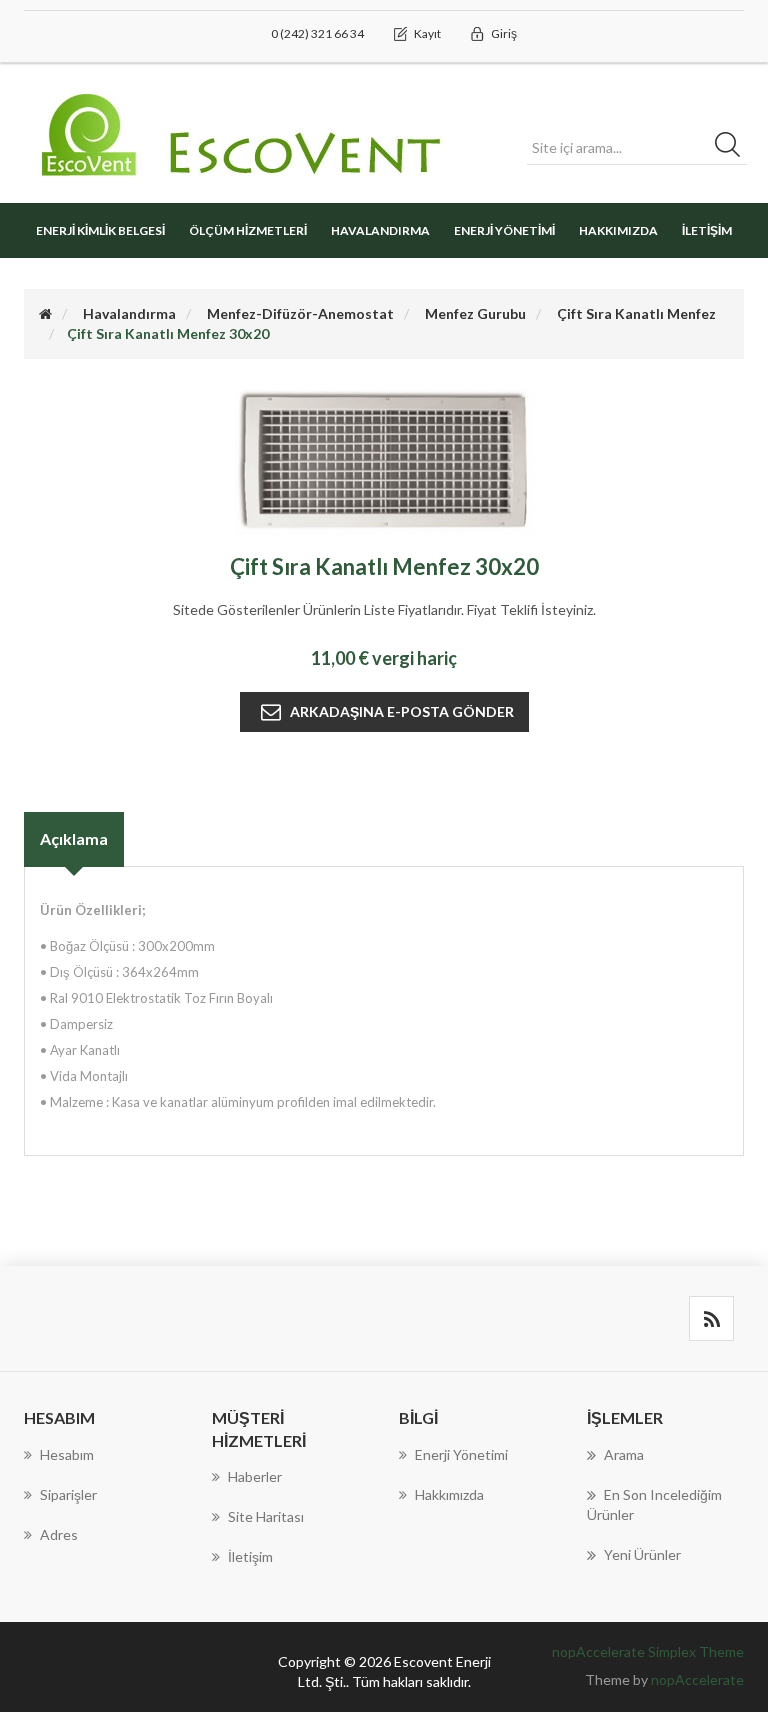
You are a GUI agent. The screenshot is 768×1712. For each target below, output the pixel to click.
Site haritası (266, 1516)
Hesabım (67, 1454)
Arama (624, 1454)
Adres (59, 1534)
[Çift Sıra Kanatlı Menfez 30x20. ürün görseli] (384, 460)
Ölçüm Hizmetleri (248, 230)
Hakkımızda (618, 230)
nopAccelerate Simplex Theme (648, 1651)
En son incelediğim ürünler (654, 1504)
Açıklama (74, 838)
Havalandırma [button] (380, 230)
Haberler (255, 1476)
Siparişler (68, 1494)
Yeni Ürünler (642, 1554)
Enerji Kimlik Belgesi (100, 230)
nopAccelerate (697, 1679)
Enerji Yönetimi (504, 230)
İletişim (707, 230)
